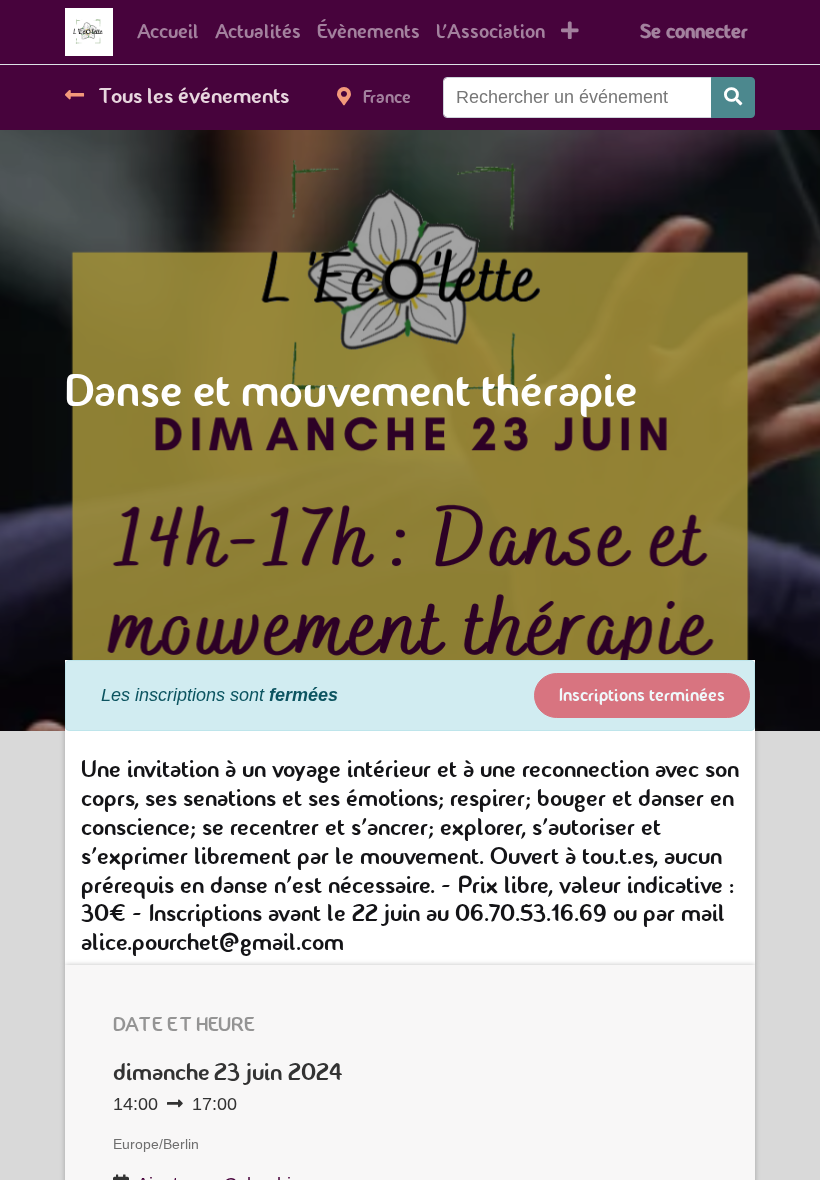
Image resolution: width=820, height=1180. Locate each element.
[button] (570, 32)
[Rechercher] (733, 97)
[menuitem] (168, 32)
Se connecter (693, 31)
